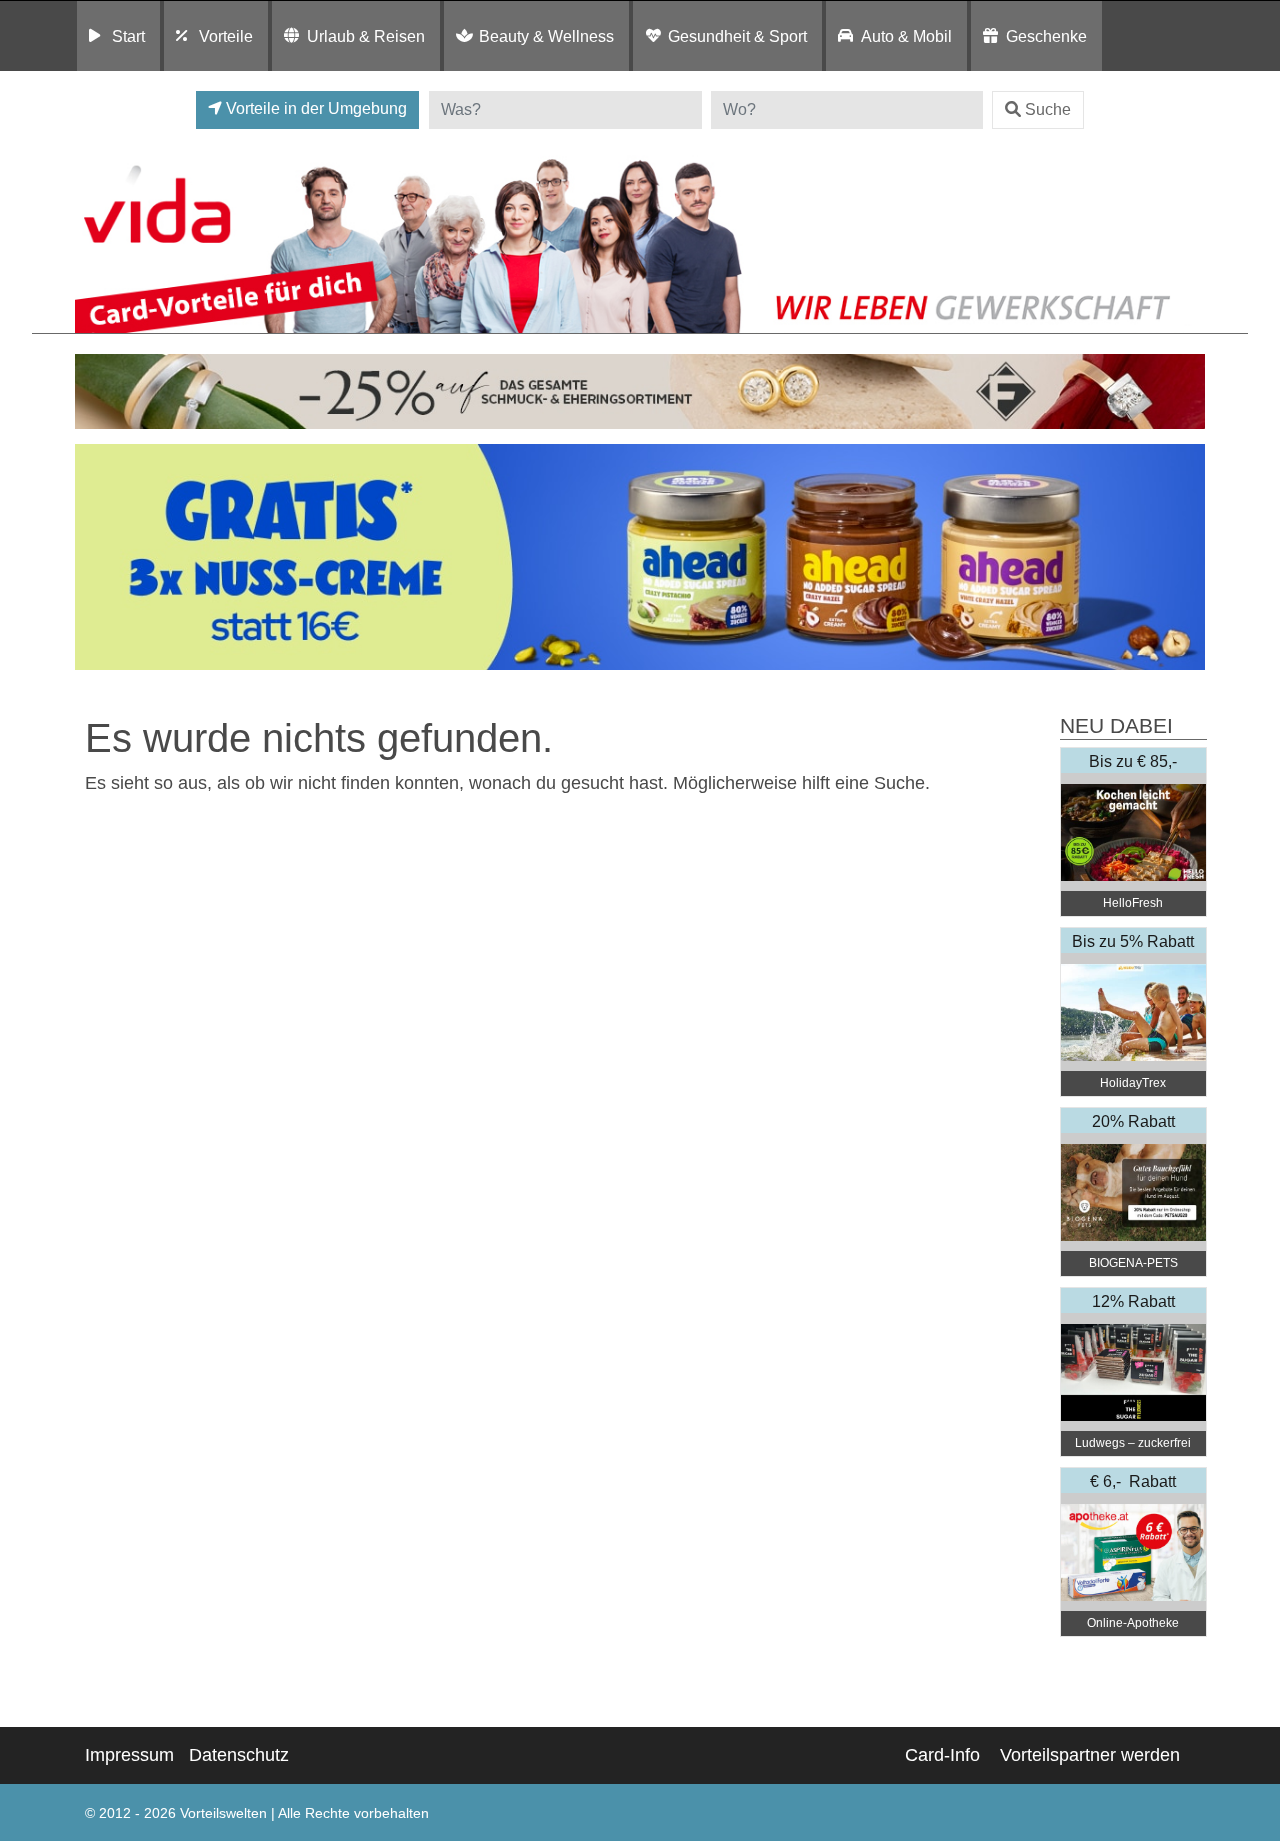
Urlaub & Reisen (366, 36)
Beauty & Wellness (546, 36)
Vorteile (226, 36)
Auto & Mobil (906, 36)
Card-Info (942, 1755)
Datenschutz (239, 1755)
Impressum (129, 1755)
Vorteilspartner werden (1090, 1755)
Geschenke (1046, 36)
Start (128, 36)
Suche (1048, 109)
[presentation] (94, 557)
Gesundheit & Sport (737, 36)
